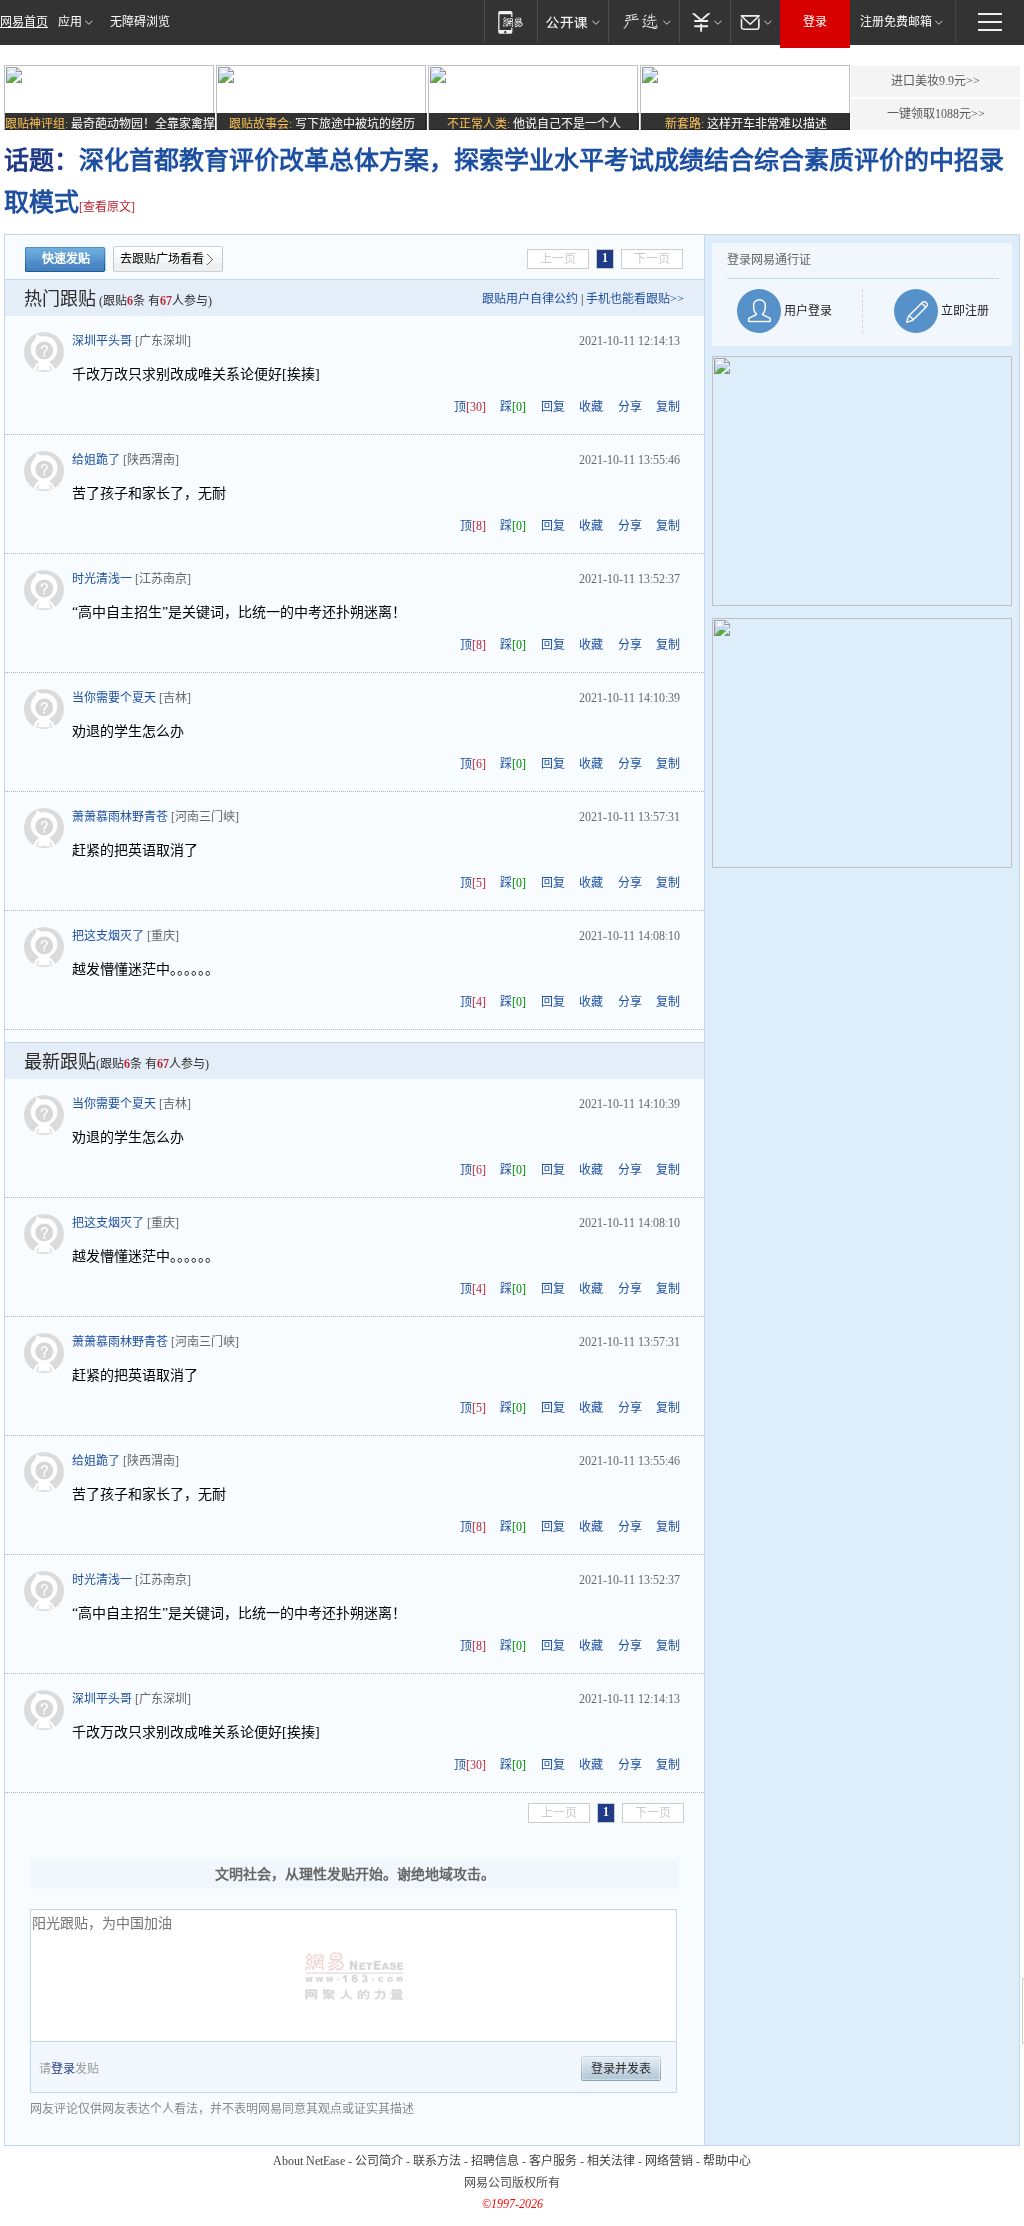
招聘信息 (495, 2161)
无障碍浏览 (140, 22)
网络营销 (669, 2161)
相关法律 (611, 2161)
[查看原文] (107, 207)
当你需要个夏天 (114, 698)
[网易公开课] (572, 21)
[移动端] (510, 21)
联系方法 (437, 2161)
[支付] (704, 21)
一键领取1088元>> (936, 114)
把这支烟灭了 (108, 936)
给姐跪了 (96, 460)
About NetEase (309, 2161)
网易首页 (24, 22)
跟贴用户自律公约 (530, 299)
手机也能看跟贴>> (635, 299)
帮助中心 (727, 2161)
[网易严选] (643, 21)
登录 (815, 22)
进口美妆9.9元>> (935, 81)
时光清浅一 (102, 579)
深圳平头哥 (102, 341)
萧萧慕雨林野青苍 (120, 817)
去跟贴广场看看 (162, 259)
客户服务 (553, 2161)
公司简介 (379, 2161)
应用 (70, 22)
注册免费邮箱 (896, 22)
